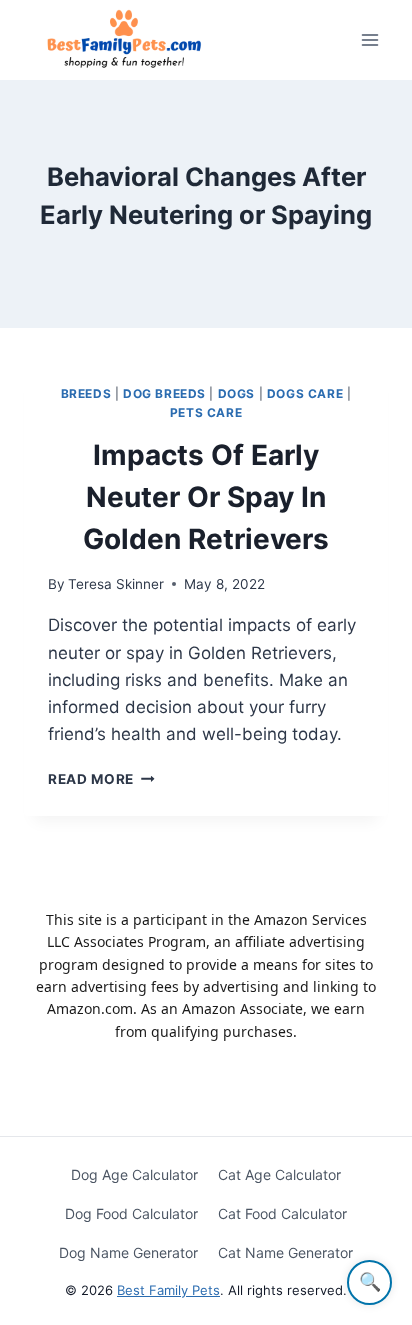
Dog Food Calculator (131, 1213)
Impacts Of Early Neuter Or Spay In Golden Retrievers (206, 497)
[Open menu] (369, 39)
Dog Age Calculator (134, 1174)
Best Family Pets (168, 1290)
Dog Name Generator (128, 1252)
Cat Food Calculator (282, 1213)
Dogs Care (305, 393)
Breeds (86, 393)
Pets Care (206, 412)
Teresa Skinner (116, 584)
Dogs (236, 393)
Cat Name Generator (285, 1252)
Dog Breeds (164, 393)
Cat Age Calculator (279, 1174)
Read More (101, 779)
